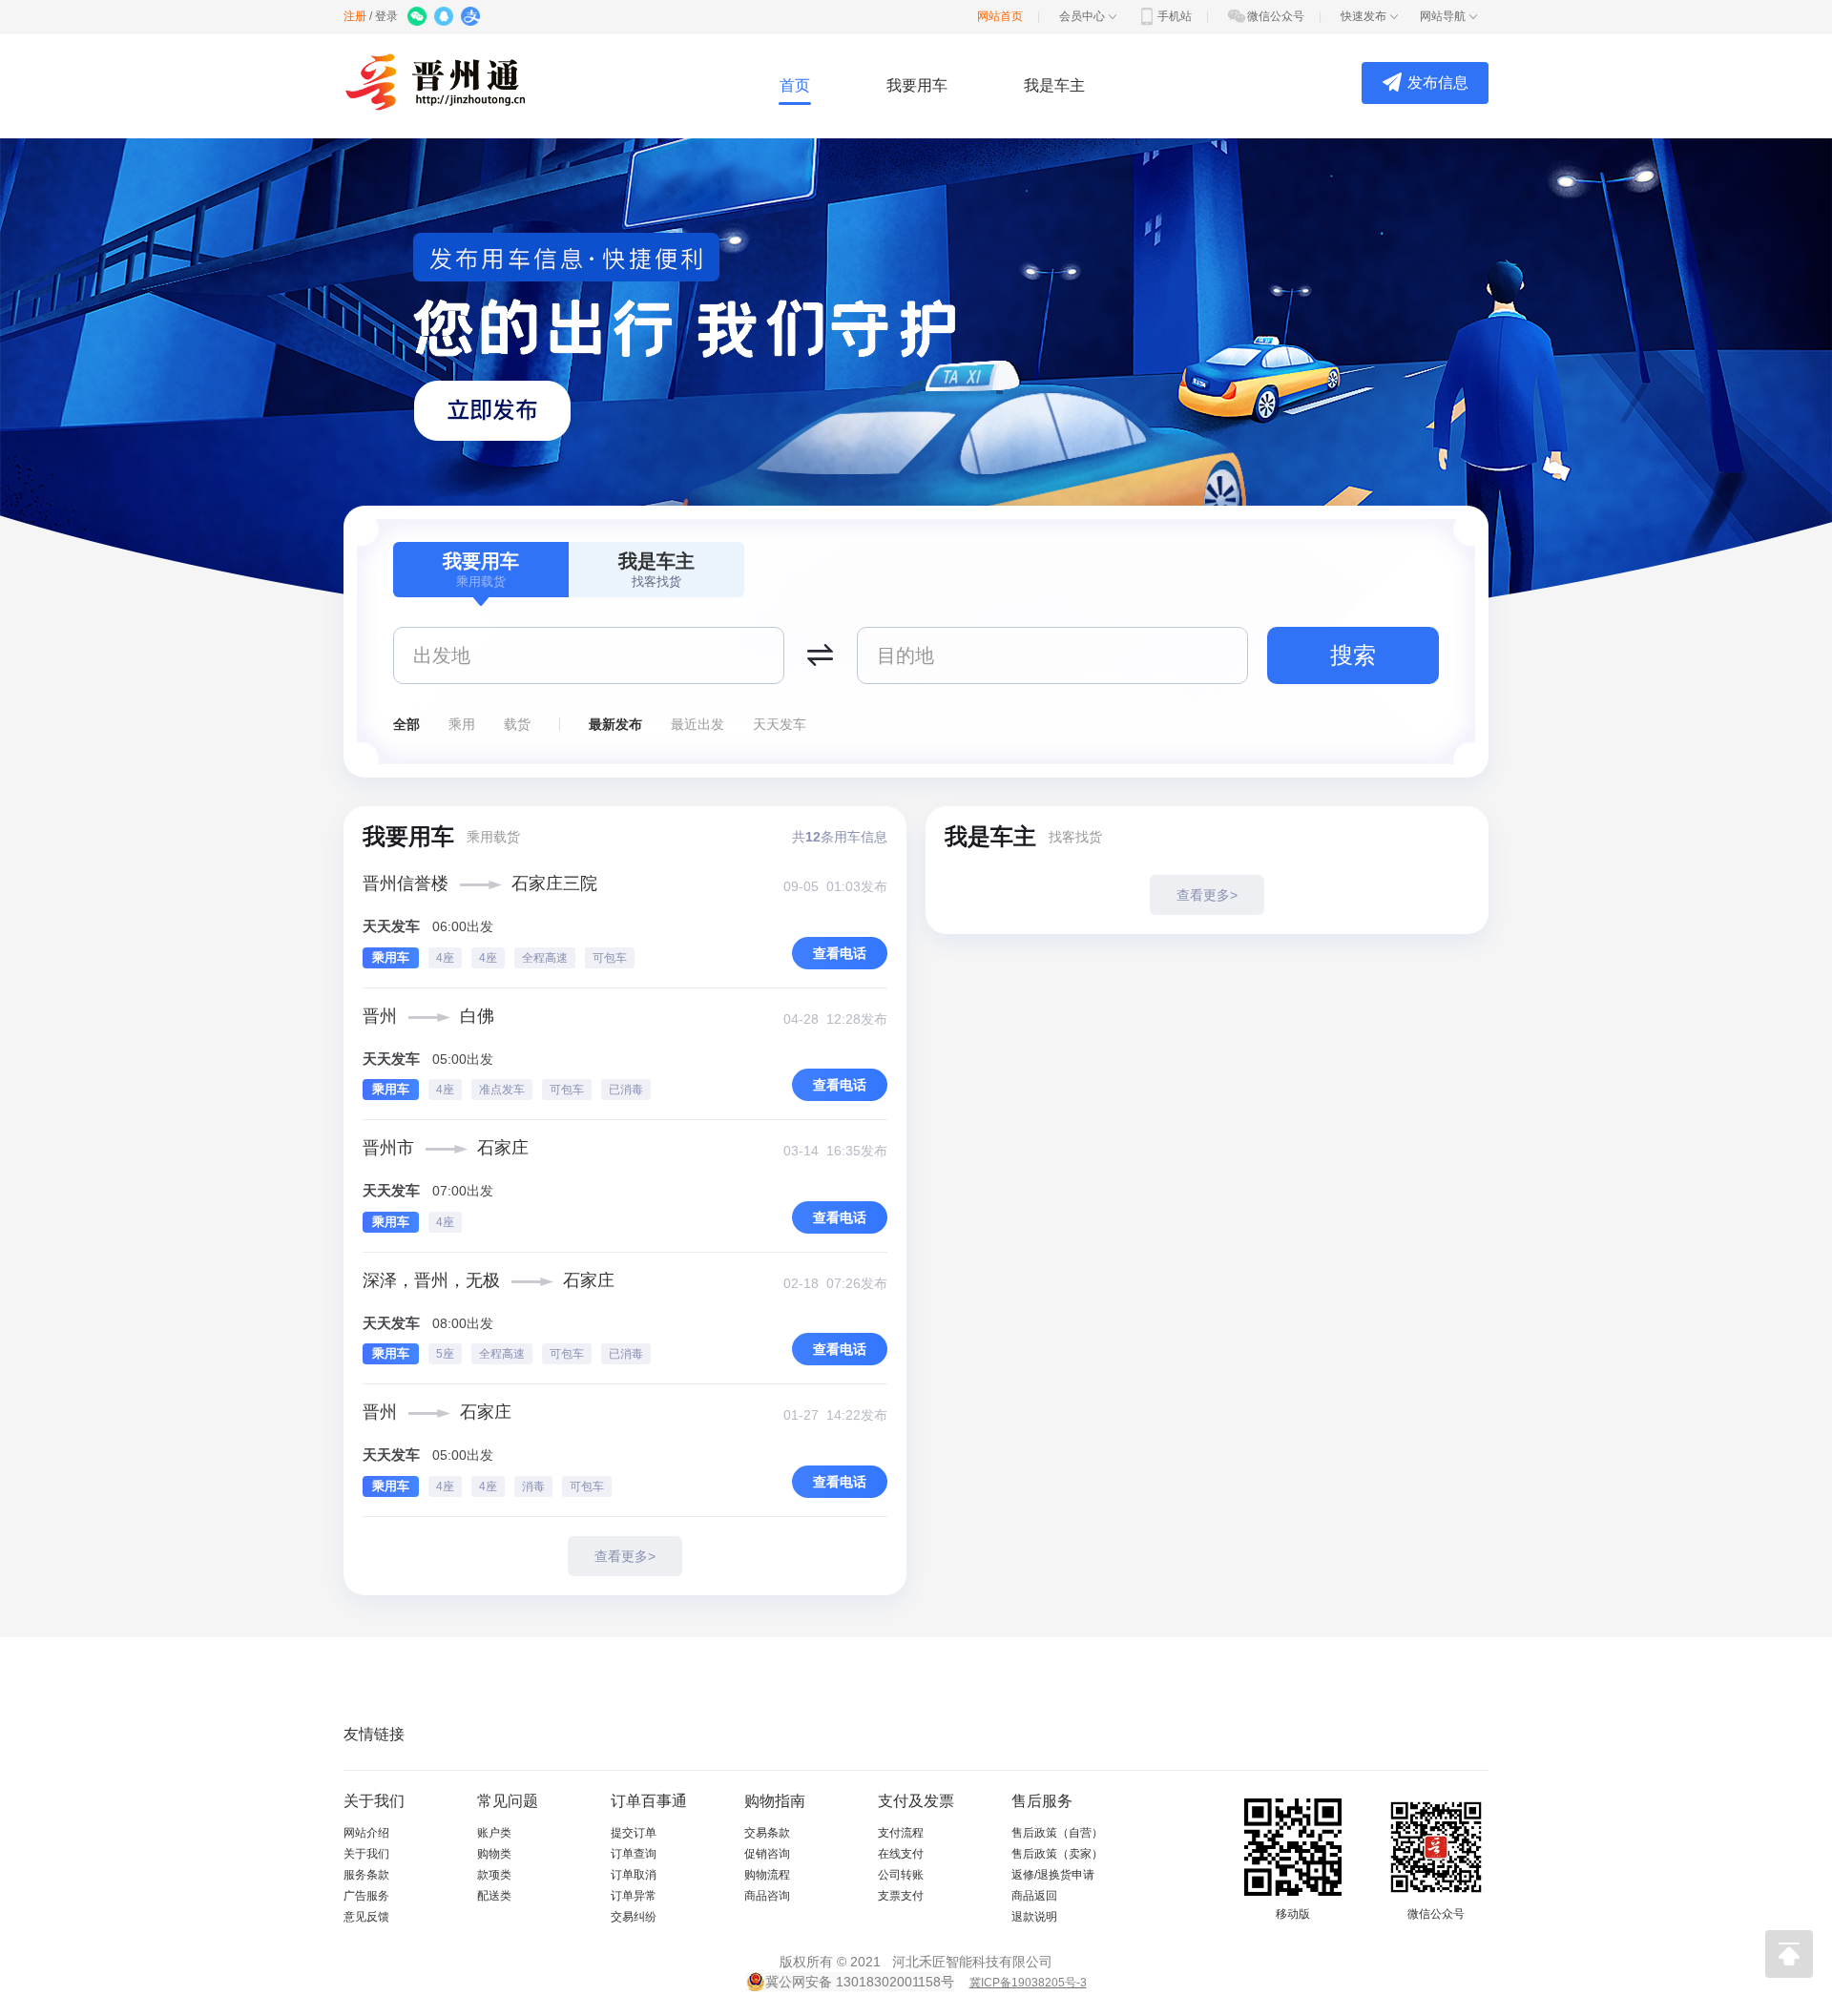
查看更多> (625, 1556)
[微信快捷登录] (418, 18)
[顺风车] (447, 82)
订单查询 (634, 1854)
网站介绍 (366, 1833)
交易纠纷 (634, 1917)
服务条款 (366, 1875)
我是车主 (1054, 85)
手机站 (1175, 16)
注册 (355, 16)
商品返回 (1034, 1896)
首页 (795, 85)
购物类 (494, 1854)
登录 (386, 16)
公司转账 (901, 1875)
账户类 (494, 1833)
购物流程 (767, 1875)
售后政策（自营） (1057, 1833)
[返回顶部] (1789, 1954)
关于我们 (366, 1854)
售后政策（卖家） (1057, 1854)
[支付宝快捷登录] (472, 18)
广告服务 (366, 1896)
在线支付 (901, 1854)
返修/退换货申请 (1053, 1875)
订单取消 (634, 1875)
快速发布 (1364, 16)
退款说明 (1034, 1917)
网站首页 (1000, 16)
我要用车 (917, 85)
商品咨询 (767, 1896)
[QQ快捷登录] (445, 18)
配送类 (494, 1896)
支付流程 (901, 1833)
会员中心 (1082, 16)
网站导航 (1443, 16)
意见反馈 (366, 1917)
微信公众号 (1276, 16)
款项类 (494, 1875)
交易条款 (767, 1833)
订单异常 (634, 1896)
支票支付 (901, 1896)
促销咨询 (767, 1854)
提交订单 (634, 1833)
